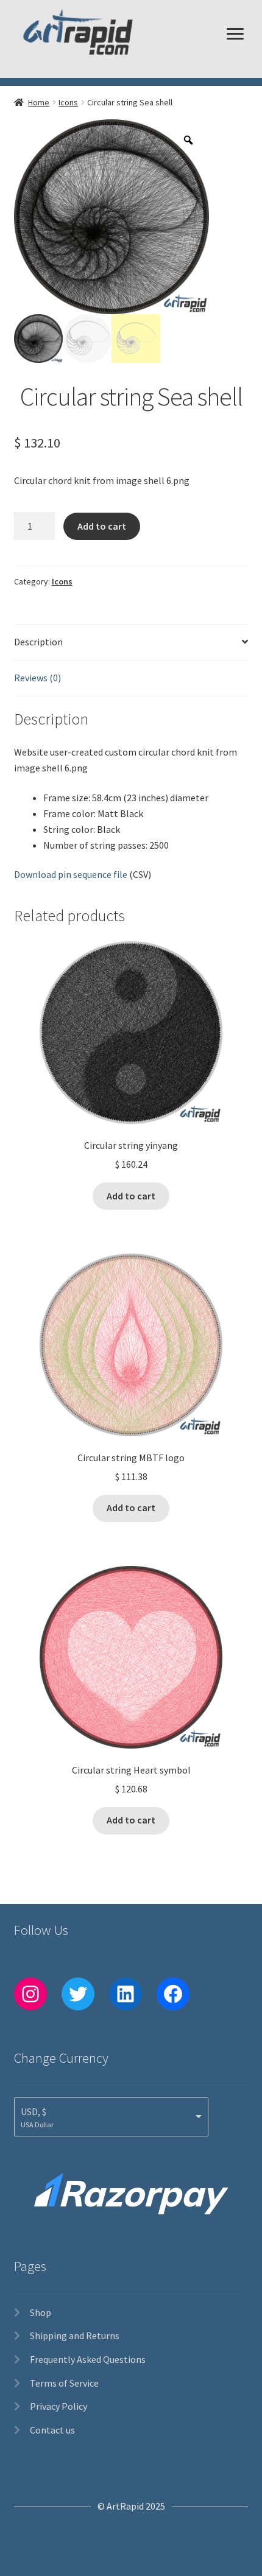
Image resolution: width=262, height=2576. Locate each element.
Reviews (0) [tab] (37, 678)
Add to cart (102, 526)
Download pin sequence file (71, 874)
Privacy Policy (58, 2406)
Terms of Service (64, 2383)
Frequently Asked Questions (88, 2359)
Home (39, 102)
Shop (41, 2312)
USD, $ (34, 2111)
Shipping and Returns (75, 2336)
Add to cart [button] (131, 1196)
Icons (68, 102)
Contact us (52, 2430)
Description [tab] (38, 642)
